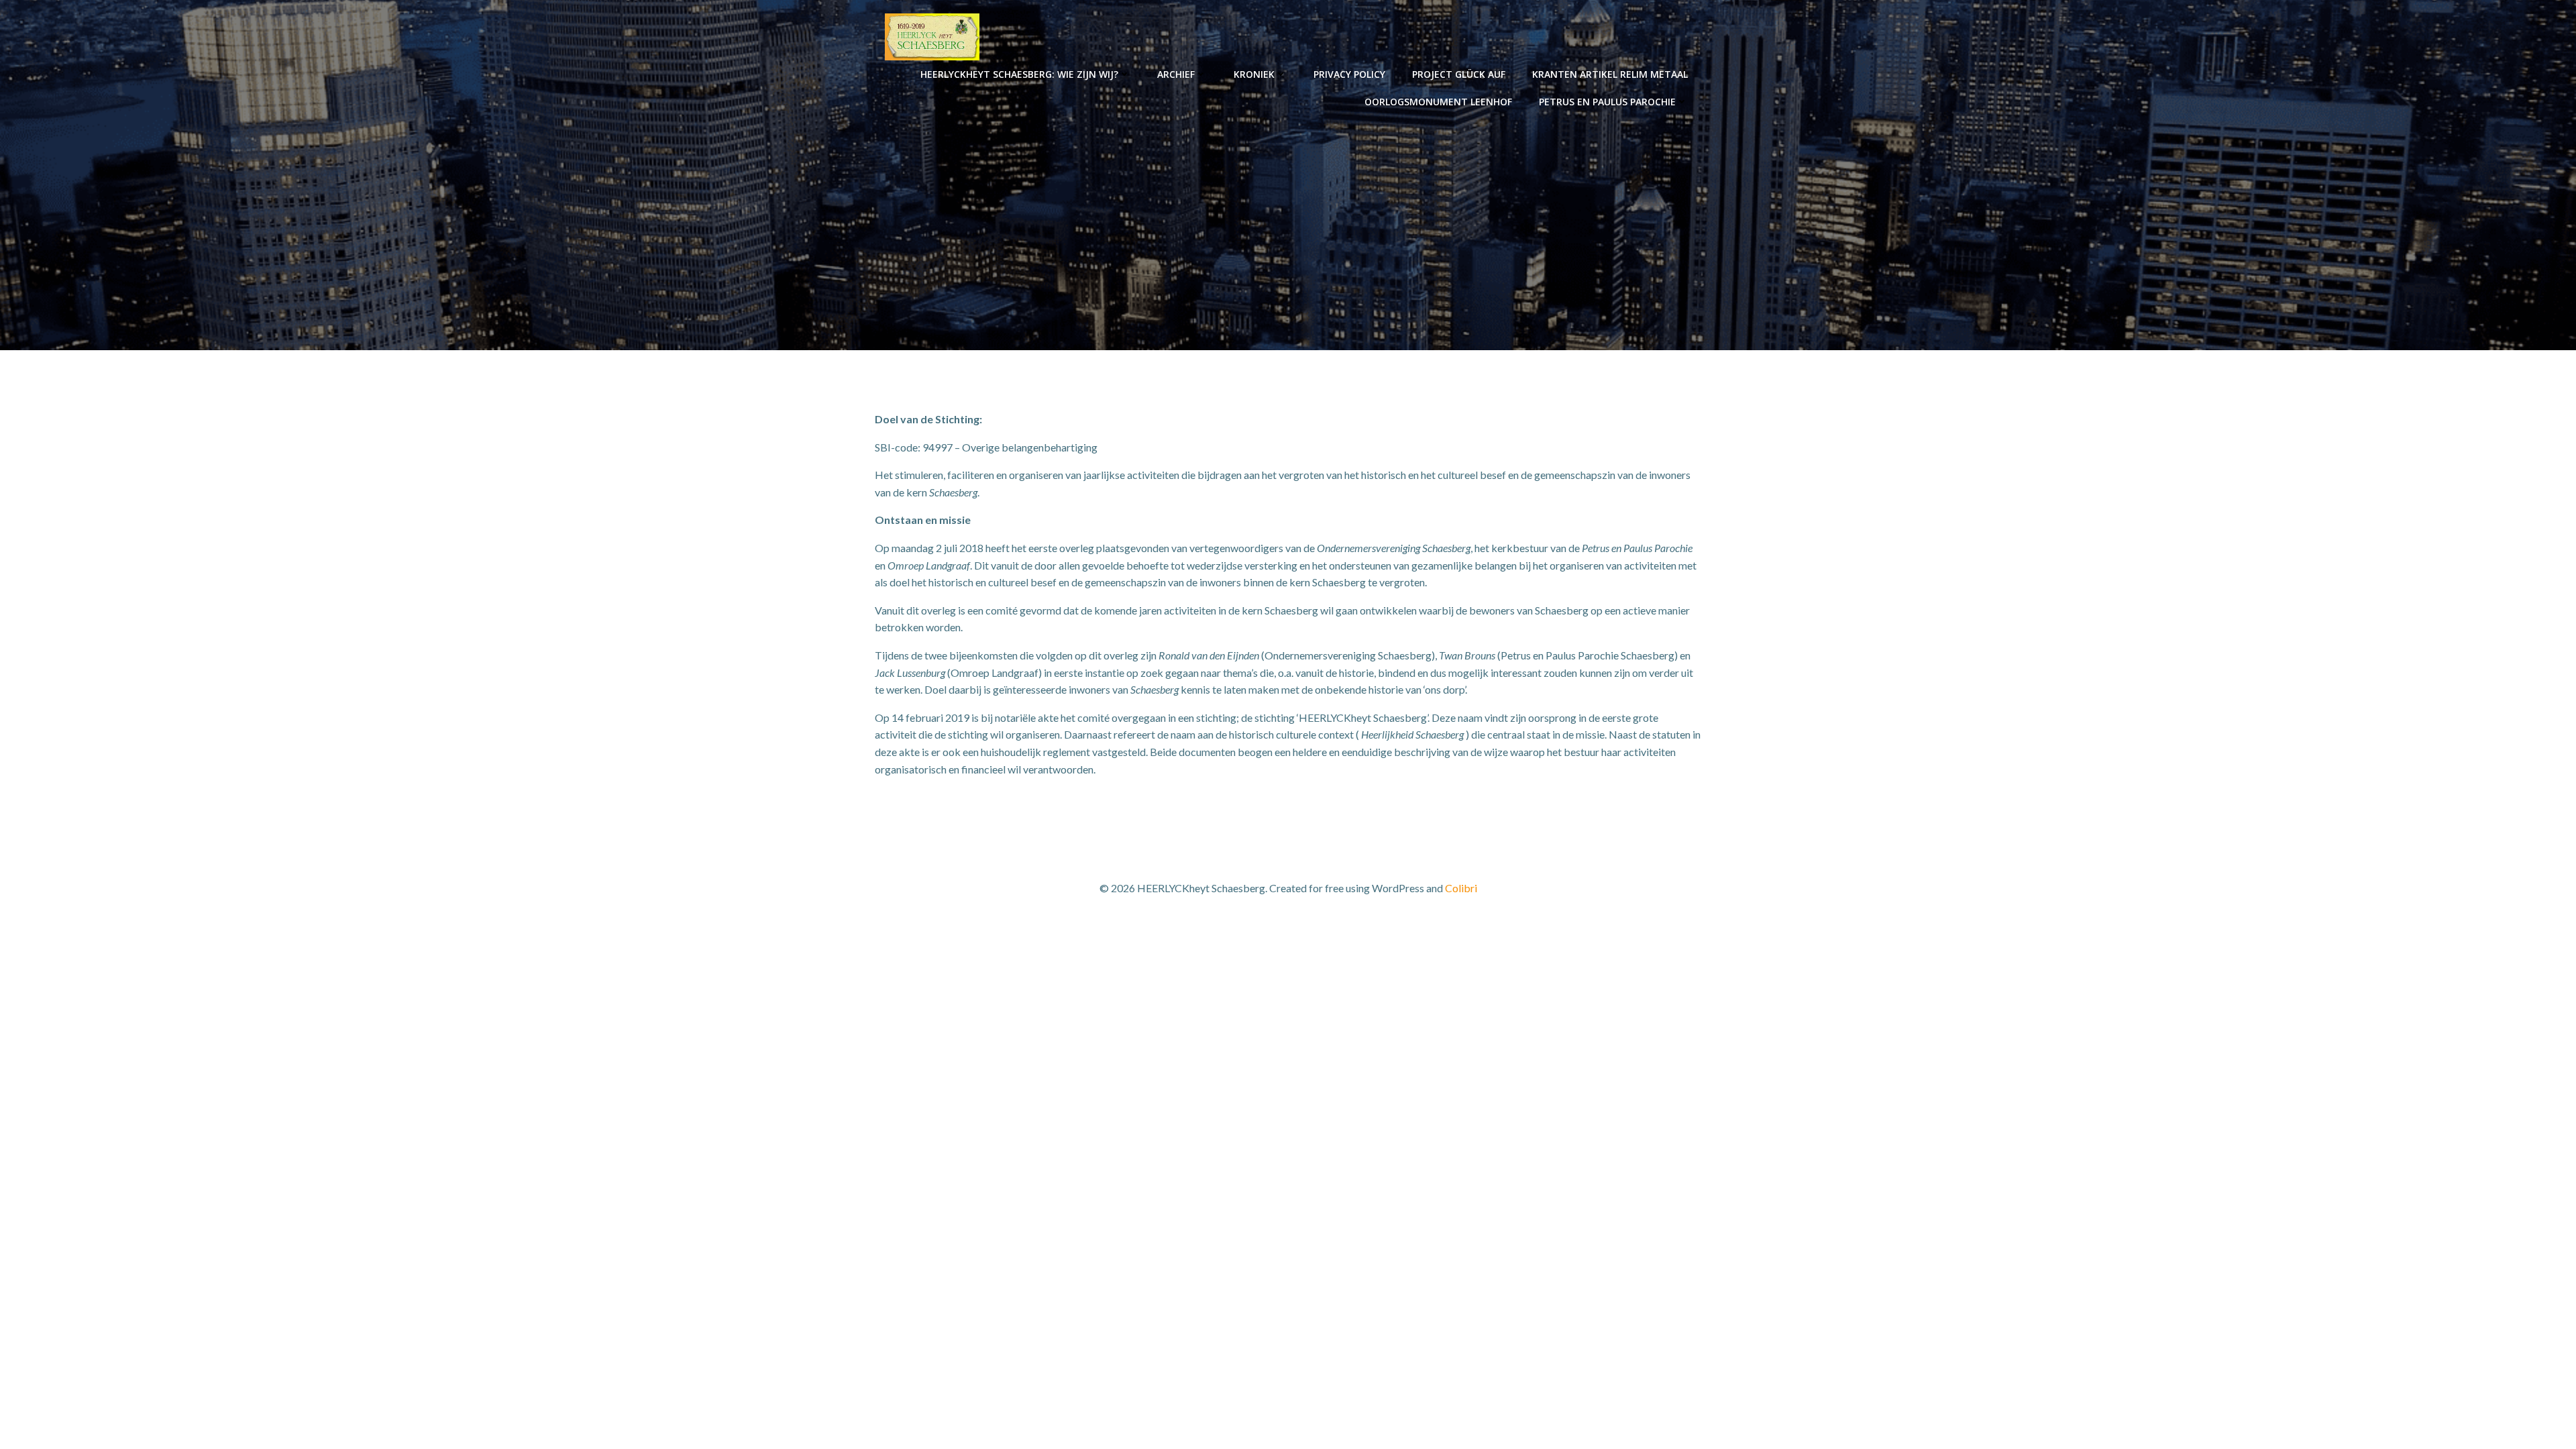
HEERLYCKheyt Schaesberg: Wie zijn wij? (1019, 74)
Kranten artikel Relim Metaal (1610, 74)
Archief (1176, 74)
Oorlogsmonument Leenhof (1438, 102)
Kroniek (1254, 74)
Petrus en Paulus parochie (1607, 102)
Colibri (1461, 888)
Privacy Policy (1349, 74)
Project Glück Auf (1459, 74)
